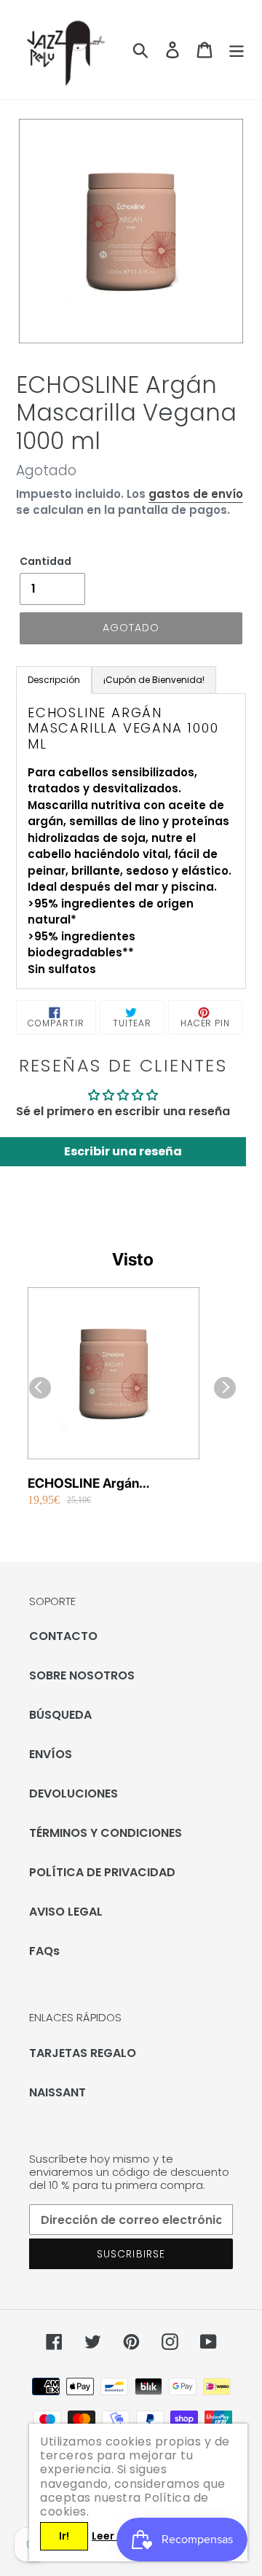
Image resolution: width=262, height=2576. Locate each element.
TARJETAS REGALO (83, 2053)
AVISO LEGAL (66, 1912)
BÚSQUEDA (60, 1715)
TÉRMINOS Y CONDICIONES (106, 1833)
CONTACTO (63, 1636)
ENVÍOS (51, 1754)
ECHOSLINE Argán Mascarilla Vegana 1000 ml (109, 1484)
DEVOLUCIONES (74, 1794)
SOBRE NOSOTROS (82, 1675)
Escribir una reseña (123, 1151)
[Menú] (237, 50)
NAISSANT (57, 2092)
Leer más (116, 2536)
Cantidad (45, 561)
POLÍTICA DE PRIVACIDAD (102, 1872)
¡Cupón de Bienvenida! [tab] (154, 680)
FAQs (44, 1951)
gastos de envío (196, 494)
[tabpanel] (131, 842)
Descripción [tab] (54, 680)
